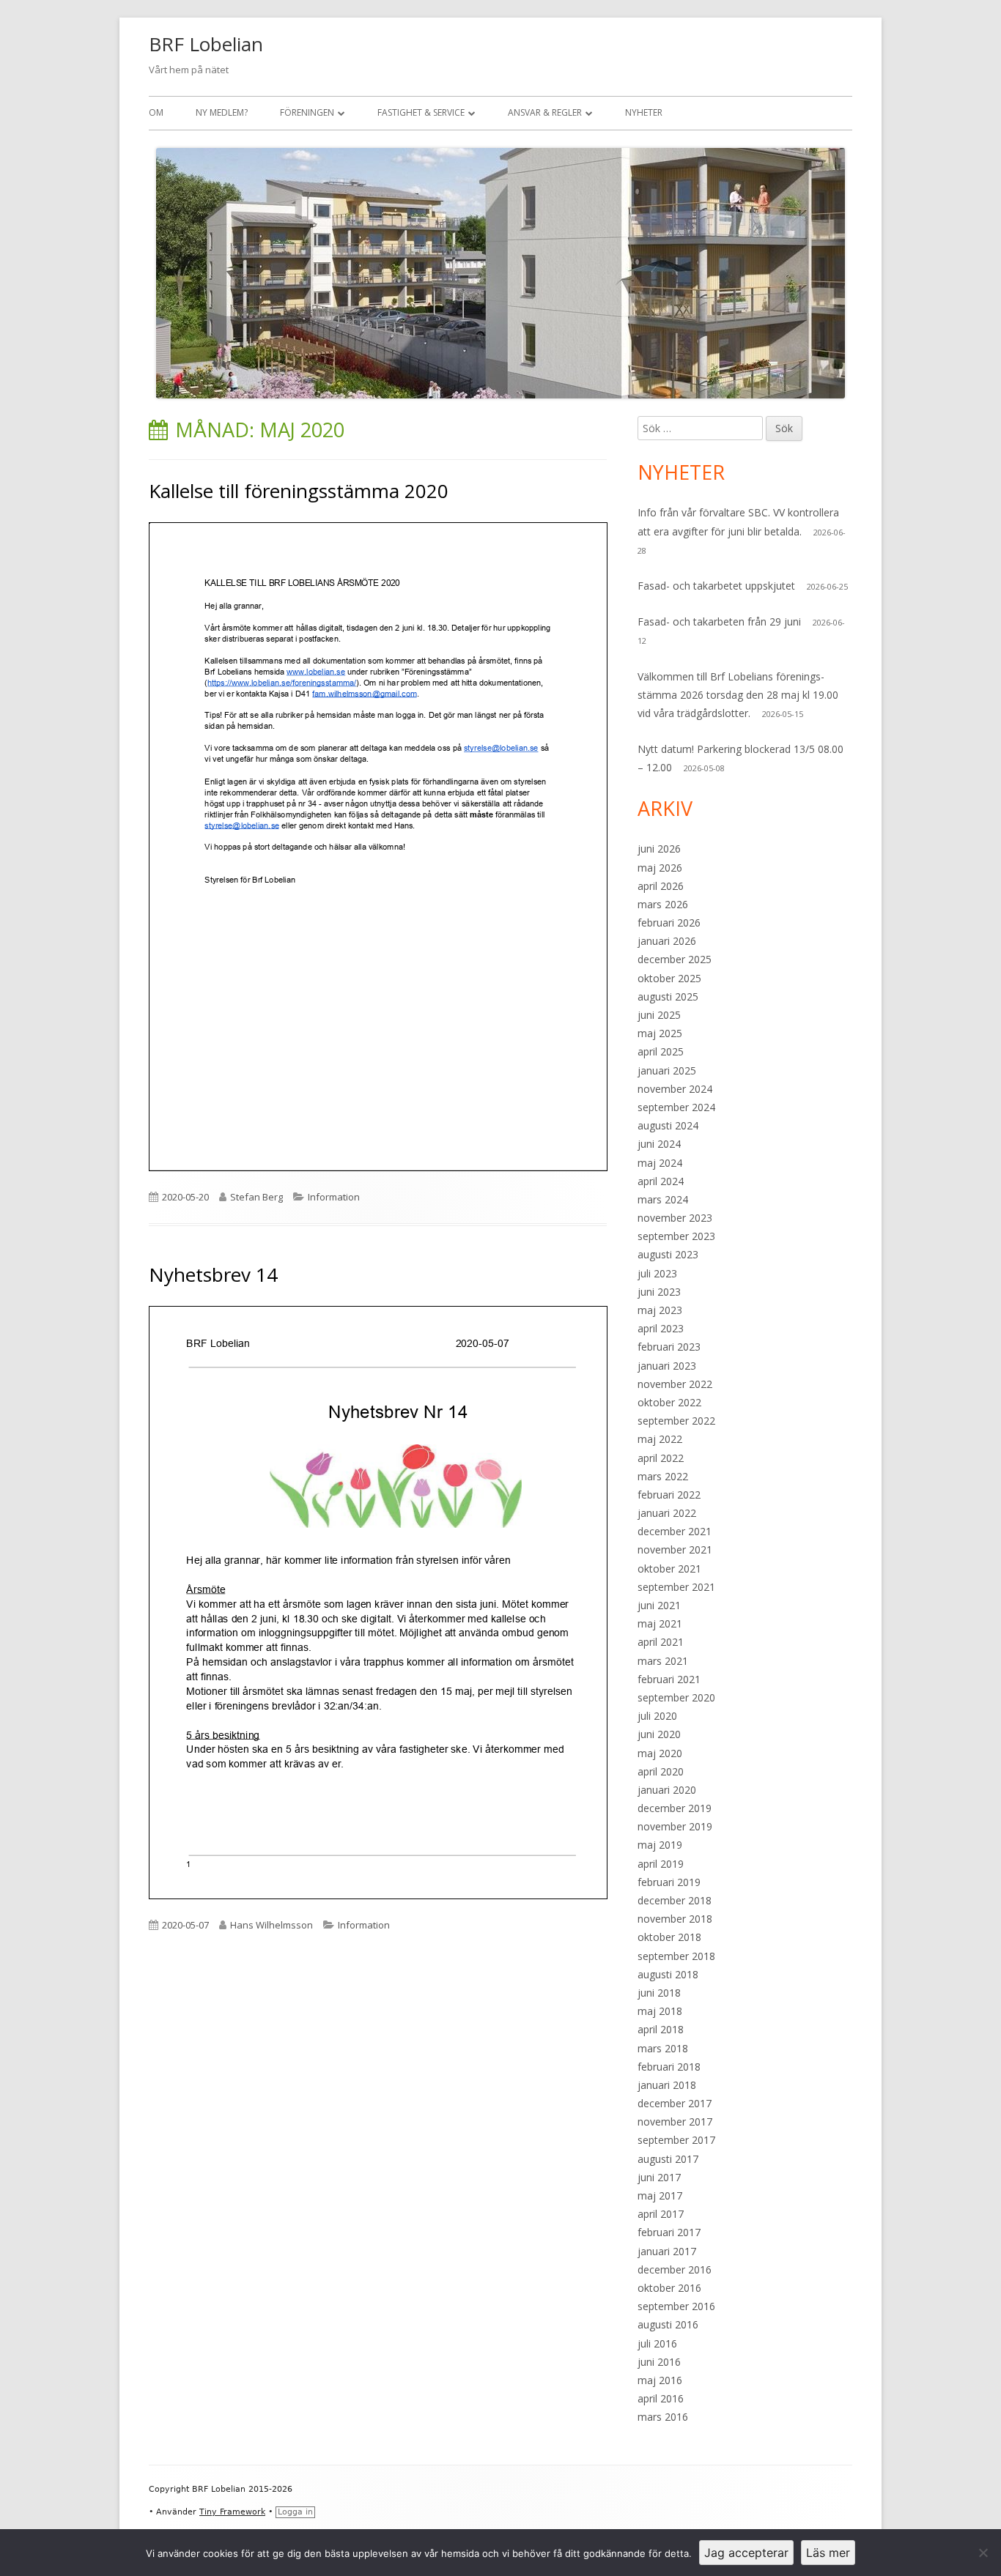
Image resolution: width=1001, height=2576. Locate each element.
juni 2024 (659, 1144)
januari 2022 (667, 1513)
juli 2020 (657, 1716)
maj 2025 (660, 1033)
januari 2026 (667, 941)
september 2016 (676, 2306)
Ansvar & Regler (545, 112)
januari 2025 (667, 1070)
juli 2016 (657, 2343)
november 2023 (675, 1218)
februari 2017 (669, 2232)
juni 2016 (659, 2362)
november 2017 (675, 2122)
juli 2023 (657, 1273)
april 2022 (661, 1458)
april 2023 (661, 1328)
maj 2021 (660, 1623)
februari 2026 (669, 923)
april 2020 (661, 1771)
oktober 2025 (669, 978)
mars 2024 (663, 1199)
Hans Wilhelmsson (272, 1925)
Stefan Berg (256, 1197)
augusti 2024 (668, 1125)
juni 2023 (659, 1292)
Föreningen (307, 112)
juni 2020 (659, 1734)
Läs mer (828, 2553)
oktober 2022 (669, 1402)
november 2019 (675, 1826)
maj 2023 (660, 1310)
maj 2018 (660, 2011)
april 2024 (661, 1181)
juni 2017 (659, 2177)
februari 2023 (669, 1347)
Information (334, 1197)
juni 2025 (659, 1015)
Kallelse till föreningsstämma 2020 (299, 491)
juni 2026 (659, 849)
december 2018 (675, 1900)
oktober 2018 (669, 1937)
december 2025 (675, 959)
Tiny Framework (232, 2512)
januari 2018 (667, 2085)
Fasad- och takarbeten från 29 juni (719, 621)
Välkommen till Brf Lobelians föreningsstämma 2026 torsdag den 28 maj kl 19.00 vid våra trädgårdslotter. (738, 695)
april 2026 (661, 886)
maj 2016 (660, 2380)
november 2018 (675, 1919)
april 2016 (661, 2398)
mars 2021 (663, 1661)
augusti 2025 (668, 996)
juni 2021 (659, 1605)
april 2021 (661, 1642)
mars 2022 (663, 1476)
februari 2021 (669, 1679)
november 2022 (675, 1384)
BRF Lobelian (206, 44)
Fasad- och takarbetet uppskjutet (716, 586)
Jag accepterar (746, 2553)
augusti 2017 (668, 2159)
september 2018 (676, 1956)
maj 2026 (660, 868)
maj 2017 (660, 2195)
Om (156, 112)
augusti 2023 (668, 1254)
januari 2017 (667, 2251)
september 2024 (676, 1107)
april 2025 (661, 1051)
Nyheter (644, 112)
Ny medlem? (222, 112)
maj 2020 (660, 1753)
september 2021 (676, 1587)
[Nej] (983, 2553)
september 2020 (676, 1697)
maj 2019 (660, 1845)
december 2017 (675, 2103)
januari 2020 (667, 1790)
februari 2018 (669, 2067)
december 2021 (675, 1531)
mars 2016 (663, 2417)
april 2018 (661, 2029)
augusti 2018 (668, 1974)
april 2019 (661, 1864)
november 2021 (675, 1549)
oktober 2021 (669, 1569)
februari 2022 (669, 1495)
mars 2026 (663, 904)
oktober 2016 (669, 2288)
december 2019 (675, 1808)
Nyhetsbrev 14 (213, 1274)
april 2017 (661, 2214)
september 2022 (676, 1421)
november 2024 (675, 1089)
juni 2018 (659, 1993)
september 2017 (676, 2140)
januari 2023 (667, 1366)
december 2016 (675, 2269)
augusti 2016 (668, 2324)
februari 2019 (669, 1882)
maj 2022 (660, 1439)
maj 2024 (660, 1163)
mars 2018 (663, 2048)
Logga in (295, 2512)
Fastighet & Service (421, 112)
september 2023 (676, 1236)
